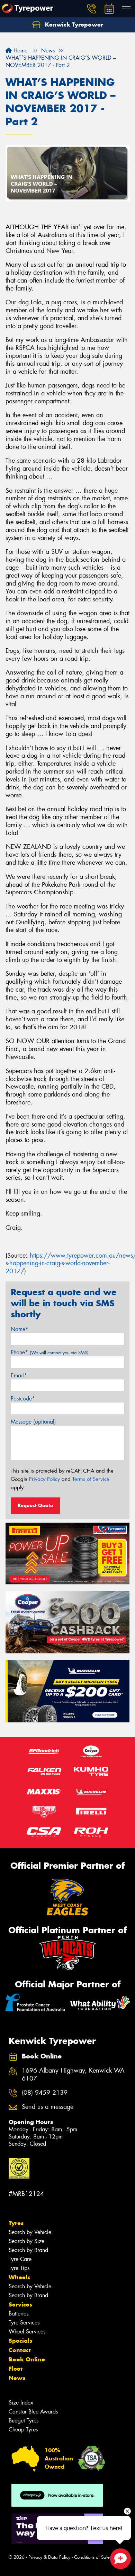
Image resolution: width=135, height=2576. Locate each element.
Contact (20, 2350)
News (17, 2378)
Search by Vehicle (30, 2232)
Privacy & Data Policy (49, 2557)
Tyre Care (20, 2259)
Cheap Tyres (23, 2430)
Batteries (19, 2314)
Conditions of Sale (92, 2557)
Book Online (27, 2359)
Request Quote (35, 1505)
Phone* (50, 1352)
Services (20, 2304)
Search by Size (26, 2241)
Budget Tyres (24, 2421)
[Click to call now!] (92, 9)
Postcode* (23, 1399)
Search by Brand (28, 2250)
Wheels (19, 2277)
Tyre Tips (19, 2268)
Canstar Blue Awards (33, 2412)
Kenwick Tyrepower (73, 24)
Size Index (21, 2403)
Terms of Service (91, 1479)
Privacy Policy (44, 1479)
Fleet (16, 2369)
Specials (20, 2341)
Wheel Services (27, 2332)
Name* (20, 1329)
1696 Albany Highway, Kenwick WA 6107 (73, 2075)
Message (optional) (33, 1422)
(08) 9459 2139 (45, 2093)
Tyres (16, 2223)
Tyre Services (24, 2323)
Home (20, 51)
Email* (19, 1375)
